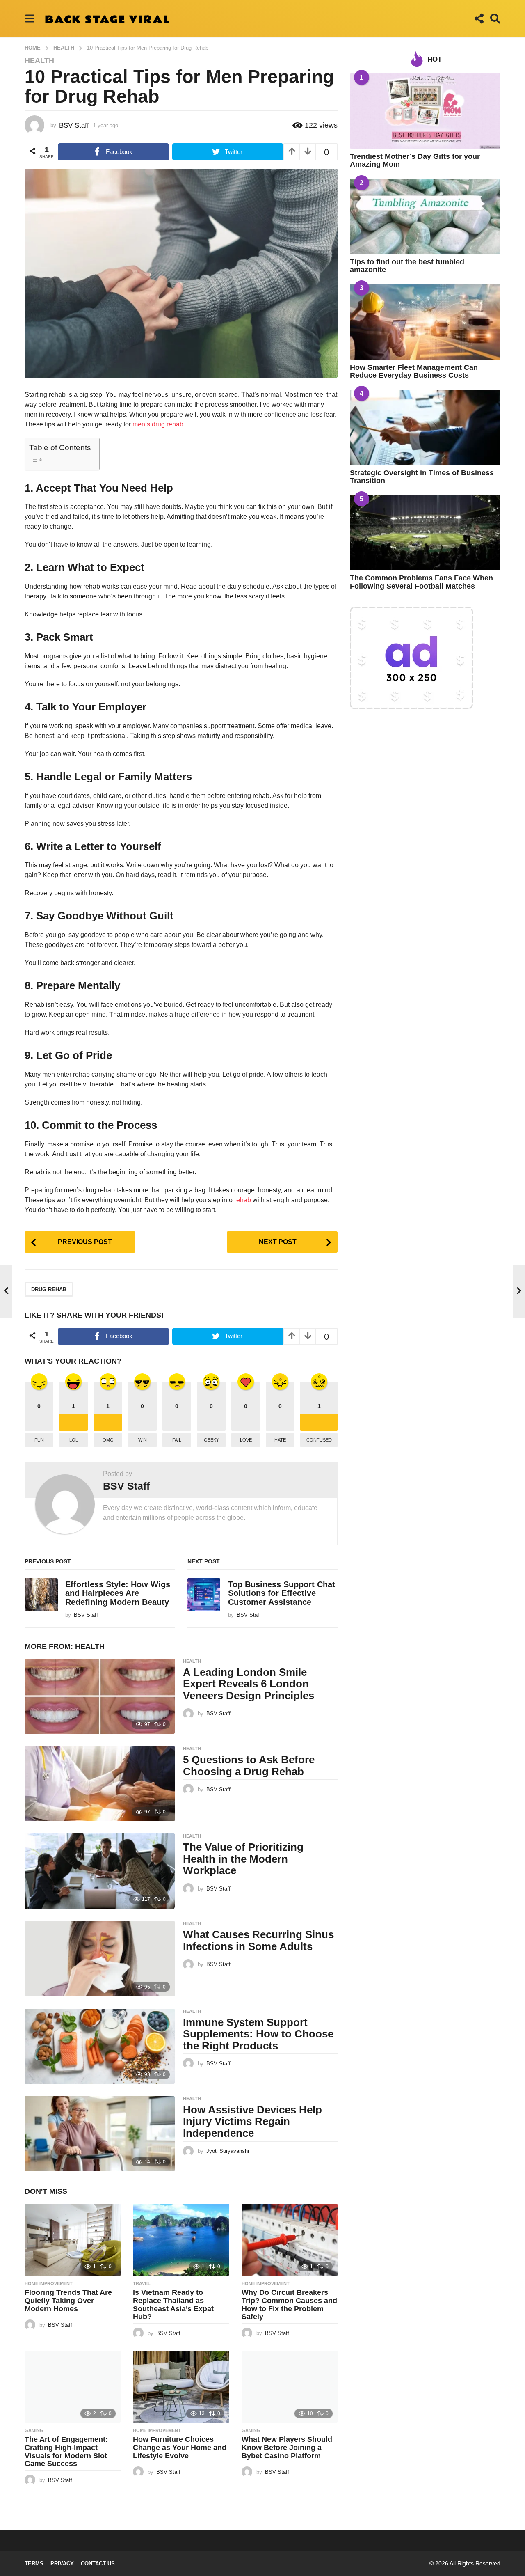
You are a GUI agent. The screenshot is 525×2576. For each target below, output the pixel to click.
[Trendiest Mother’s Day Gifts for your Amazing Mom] (425, 111)
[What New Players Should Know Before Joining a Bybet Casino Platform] (290, 2387)
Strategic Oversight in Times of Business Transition (422, 477)
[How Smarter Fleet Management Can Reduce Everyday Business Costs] (425, 322)
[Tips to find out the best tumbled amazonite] (425, 217)
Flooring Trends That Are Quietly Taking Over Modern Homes (68, 2301)
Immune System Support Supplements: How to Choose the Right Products (258, 2034)
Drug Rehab (49, 1289)
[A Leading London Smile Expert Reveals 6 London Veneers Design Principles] (100, 1696)
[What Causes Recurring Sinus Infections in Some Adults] (100, 1958)
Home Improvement (49, 2283)
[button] (30, 18)
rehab (243, 1200)
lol (74, 1440)
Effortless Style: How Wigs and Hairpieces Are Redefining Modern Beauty (118, 1593)
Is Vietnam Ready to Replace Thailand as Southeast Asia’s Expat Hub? (173, 2304)
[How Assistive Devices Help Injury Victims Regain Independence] (100, 2134)
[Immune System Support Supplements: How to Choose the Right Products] (100, 2046)
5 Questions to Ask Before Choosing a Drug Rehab (249, 1766)
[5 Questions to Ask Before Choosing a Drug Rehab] (100, 1784)
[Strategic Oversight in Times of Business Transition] (425, 427)
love (246, 1440)
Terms (34, 2563)
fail (177, 1440)
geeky (211, 1440)
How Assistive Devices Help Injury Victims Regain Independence (252, 2121)
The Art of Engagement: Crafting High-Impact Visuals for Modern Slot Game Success (66, 2451)
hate (280, 1440)
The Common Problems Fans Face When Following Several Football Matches (421, 582)
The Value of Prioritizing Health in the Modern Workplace (243, 1859)
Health (39, 60)
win (143, 1440)
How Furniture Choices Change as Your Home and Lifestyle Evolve (180, 2448)
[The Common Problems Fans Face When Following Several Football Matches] (425, 533)
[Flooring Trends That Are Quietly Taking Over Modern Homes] (73, 2240)
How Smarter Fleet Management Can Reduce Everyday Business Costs (414, 371)
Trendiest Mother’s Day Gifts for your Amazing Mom (415, 160)
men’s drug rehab (158, 424)
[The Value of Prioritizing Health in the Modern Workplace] (100, 1871)
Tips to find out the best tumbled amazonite (407, 266)
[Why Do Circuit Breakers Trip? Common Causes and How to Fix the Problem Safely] (290, 2240)
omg (108, 1440)
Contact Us (98, 2563)
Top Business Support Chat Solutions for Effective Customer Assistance (282, 1593)
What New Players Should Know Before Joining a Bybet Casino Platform (287, 2448)
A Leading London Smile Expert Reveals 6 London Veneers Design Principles (249, 1684)
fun (39, 1440)
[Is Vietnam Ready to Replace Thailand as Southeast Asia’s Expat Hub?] (181, 2240)
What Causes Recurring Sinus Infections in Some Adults (258, 1940)
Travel (142, 2283)
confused (319, 1440)
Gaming (34, 2430)
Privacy (62, 2563)
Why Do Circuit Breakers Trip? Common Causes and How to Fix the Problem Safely (289, 2304)
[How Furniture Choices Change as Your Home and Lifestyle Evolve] (181, 2387)
